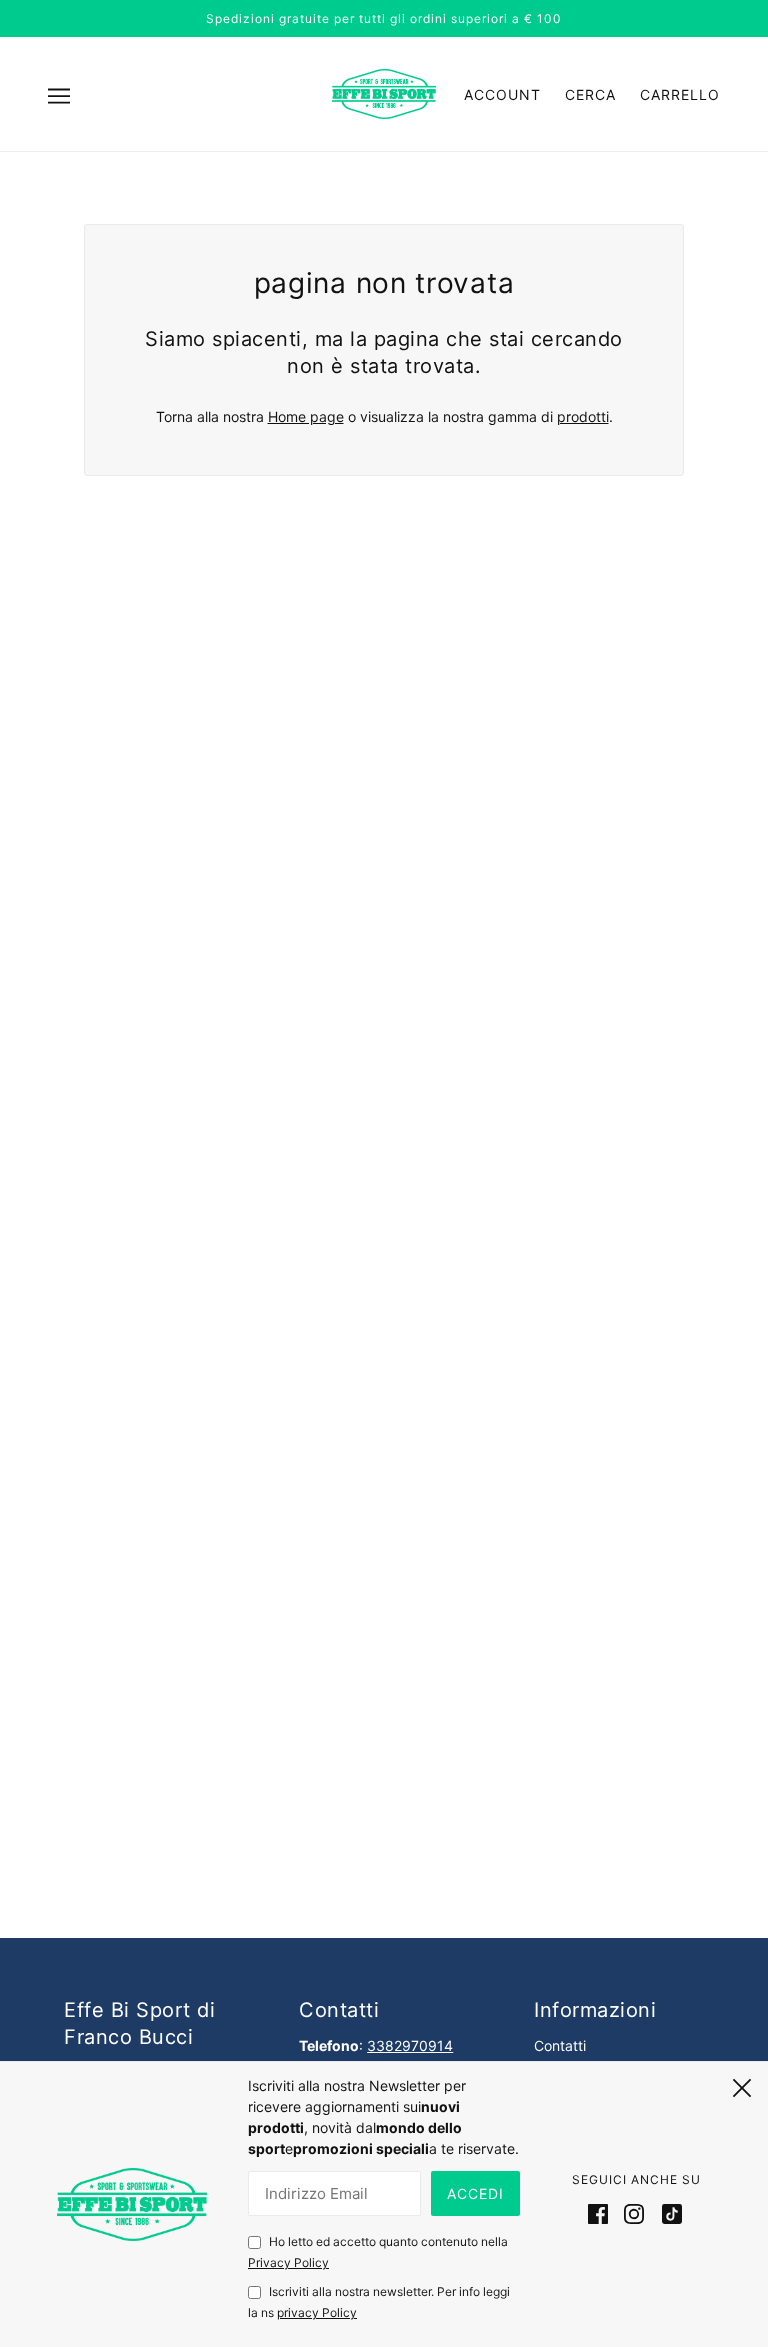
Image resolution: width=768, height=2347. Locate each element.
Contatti (560, 2045)
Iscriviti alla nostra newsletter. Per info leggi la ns (379, 2302)
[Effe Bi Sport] (384, 92)
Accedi (475, 2193)
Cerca (590, 94)
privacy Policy (317, 2312)
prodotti (583, 416)
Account (502, 94)
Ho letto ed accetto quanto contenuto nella (378, 2252)
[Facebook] (602, 2213)
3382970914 (410, 2045)
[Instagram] (634, 2213)
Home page (306, 416)
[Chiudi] (742, 2085)
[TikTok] (668, 2213)
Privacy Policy (288, 2262)
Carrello (680, 94)
